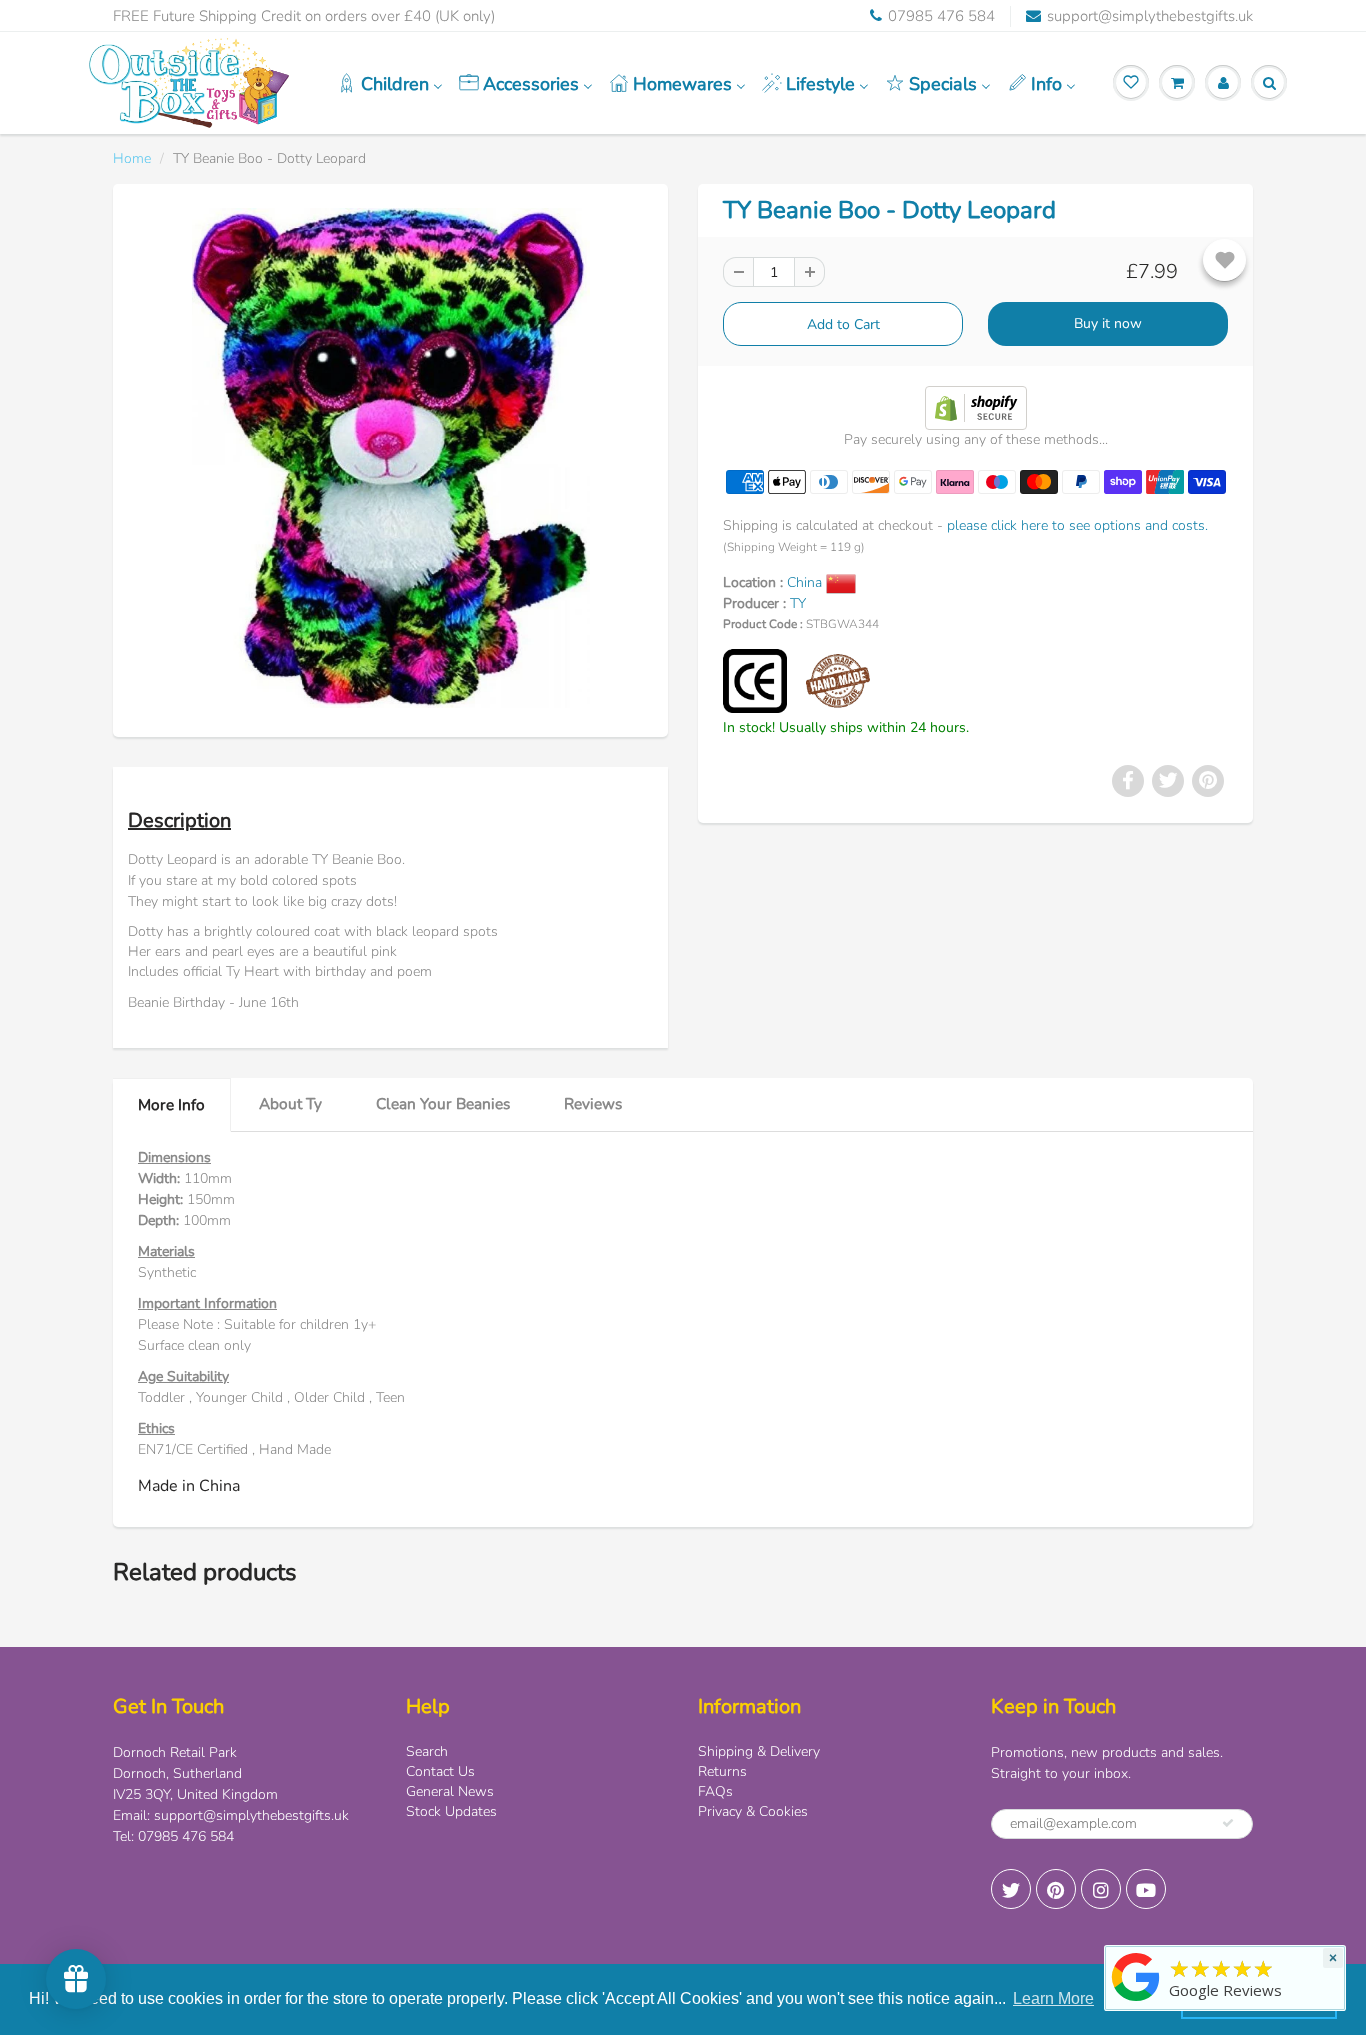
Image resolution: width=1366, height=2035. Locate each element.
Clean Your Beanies (443, 1103)
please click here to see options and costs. (1077, 525)
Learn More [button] (1053, 1998)
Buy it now (1108, 323)
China (806, 582)
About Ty (290, 1103)
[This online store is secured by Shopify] (976, 406)
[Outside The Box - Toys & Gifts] (1136, 2001)
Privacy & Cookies (753, 1811)
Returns (722, 1771)
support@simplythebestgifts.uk (1150, 16)
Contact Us (440, 1771)
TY (798, 603)
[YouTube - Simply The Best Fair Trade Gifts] (1146, 1889)
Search (427, 1751)
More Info (171, 1104)
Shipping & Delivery (759, 1751)
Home (132, 158)
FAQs (715, 1791)
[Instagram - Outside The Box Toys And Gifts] (1101, 1889)
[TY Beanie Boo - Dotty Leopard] (390, 458)
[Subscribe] (1228, 1823)
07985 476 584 (941, 16)
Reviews (593, 1103)
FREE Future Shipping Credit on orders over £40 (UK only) (304, 16)
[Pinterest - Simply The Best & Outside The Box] (1056, 1889)
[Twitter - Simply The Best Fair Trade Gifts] (1011, 1889)
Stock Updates (451, 1811)
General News (450, 1791)
